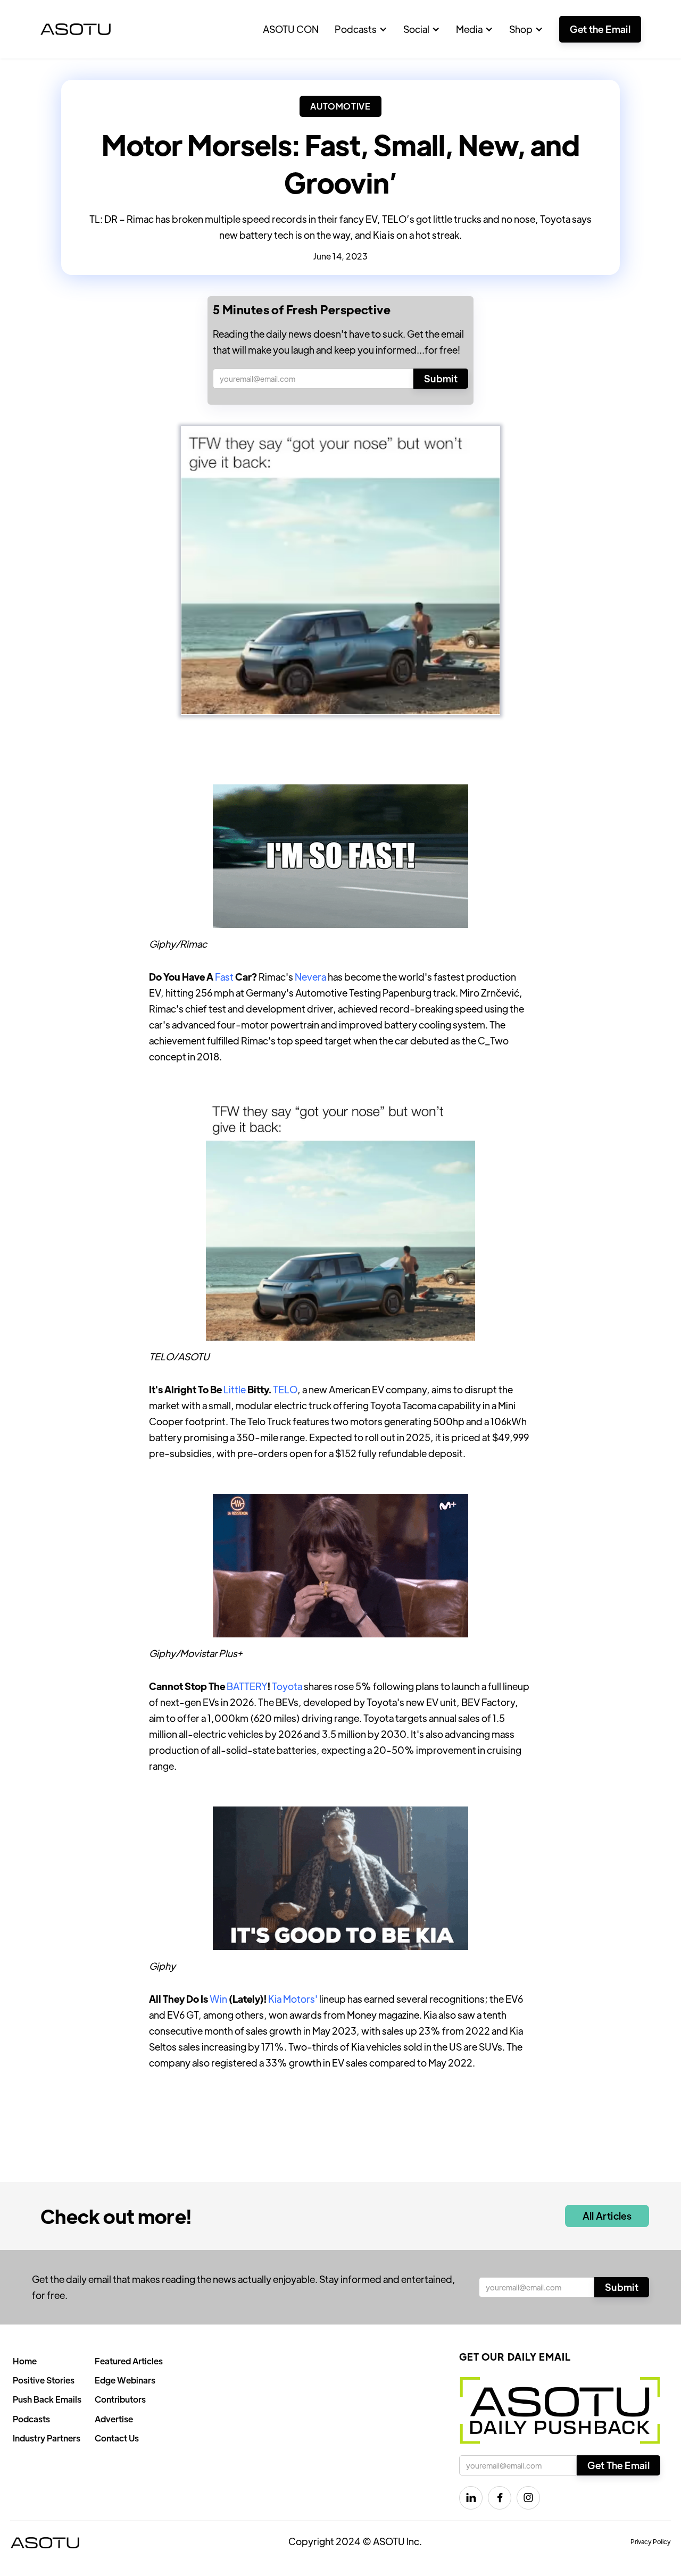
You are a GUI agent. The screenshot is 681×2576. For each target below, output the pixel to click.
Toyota (287, 1686)
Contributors (120, 2399)
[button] (361, 29)
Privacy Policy (651, 2541)
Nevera (310, 977)
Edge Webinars (125, 2380)
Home (25, 2361)
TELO (285, 1389)
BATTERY (247, 1686)
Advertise (114, 2419)
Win (218, 1999)
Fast (224, 977)
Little (235, 1389)
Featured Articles (129, 2361)
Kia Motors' (293, 1999)
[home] (76, 29)
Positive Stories (44, 2380)
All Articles (607, 2216)
